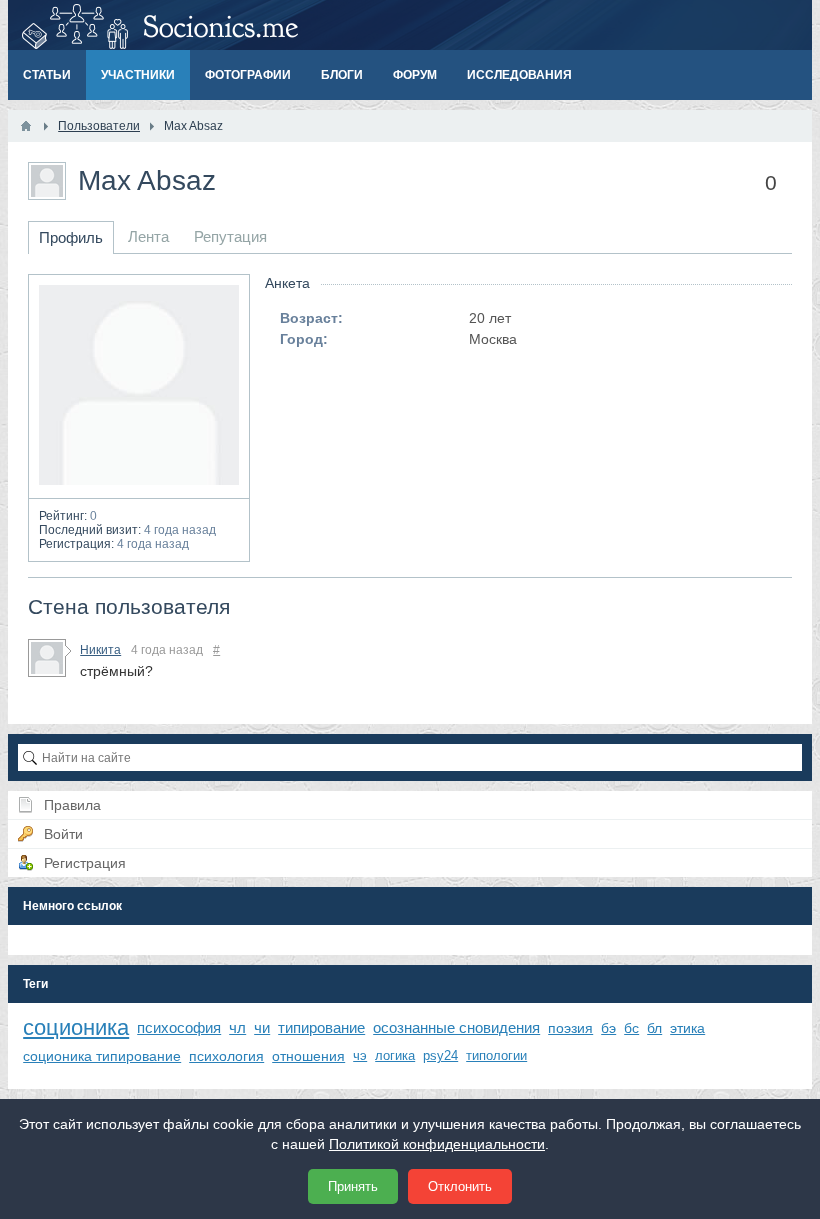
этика (687, 1028)
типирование (321, 1027)
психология (226, 1056)
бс (631, 1028)
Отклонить (460, 1186)
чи (262, 1027)
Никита (100, 650)
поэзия (570, 1028)
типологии (496, 1055)
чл (237, 1027)
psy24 (440, 1055)
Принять (353, 1186)
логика (395, 1055)
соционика (76, 1027)
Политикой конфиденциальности (437, 1144)
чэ (360, 1055)
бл (654, 1028)
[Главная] (26, 126)
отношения (308, 1056)
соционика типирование (102, 1056)
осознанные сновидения (456, 1027)
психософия (179, 1027)
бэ (608, 1028)
